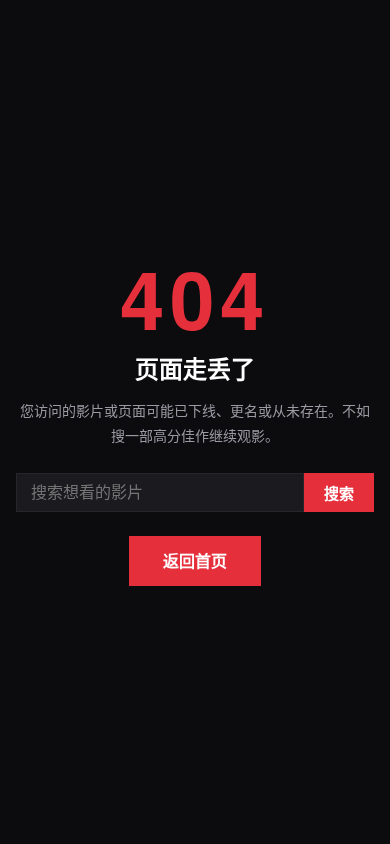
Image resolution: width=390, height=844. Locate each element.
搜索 (339, 493)
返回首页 (195, 560)
